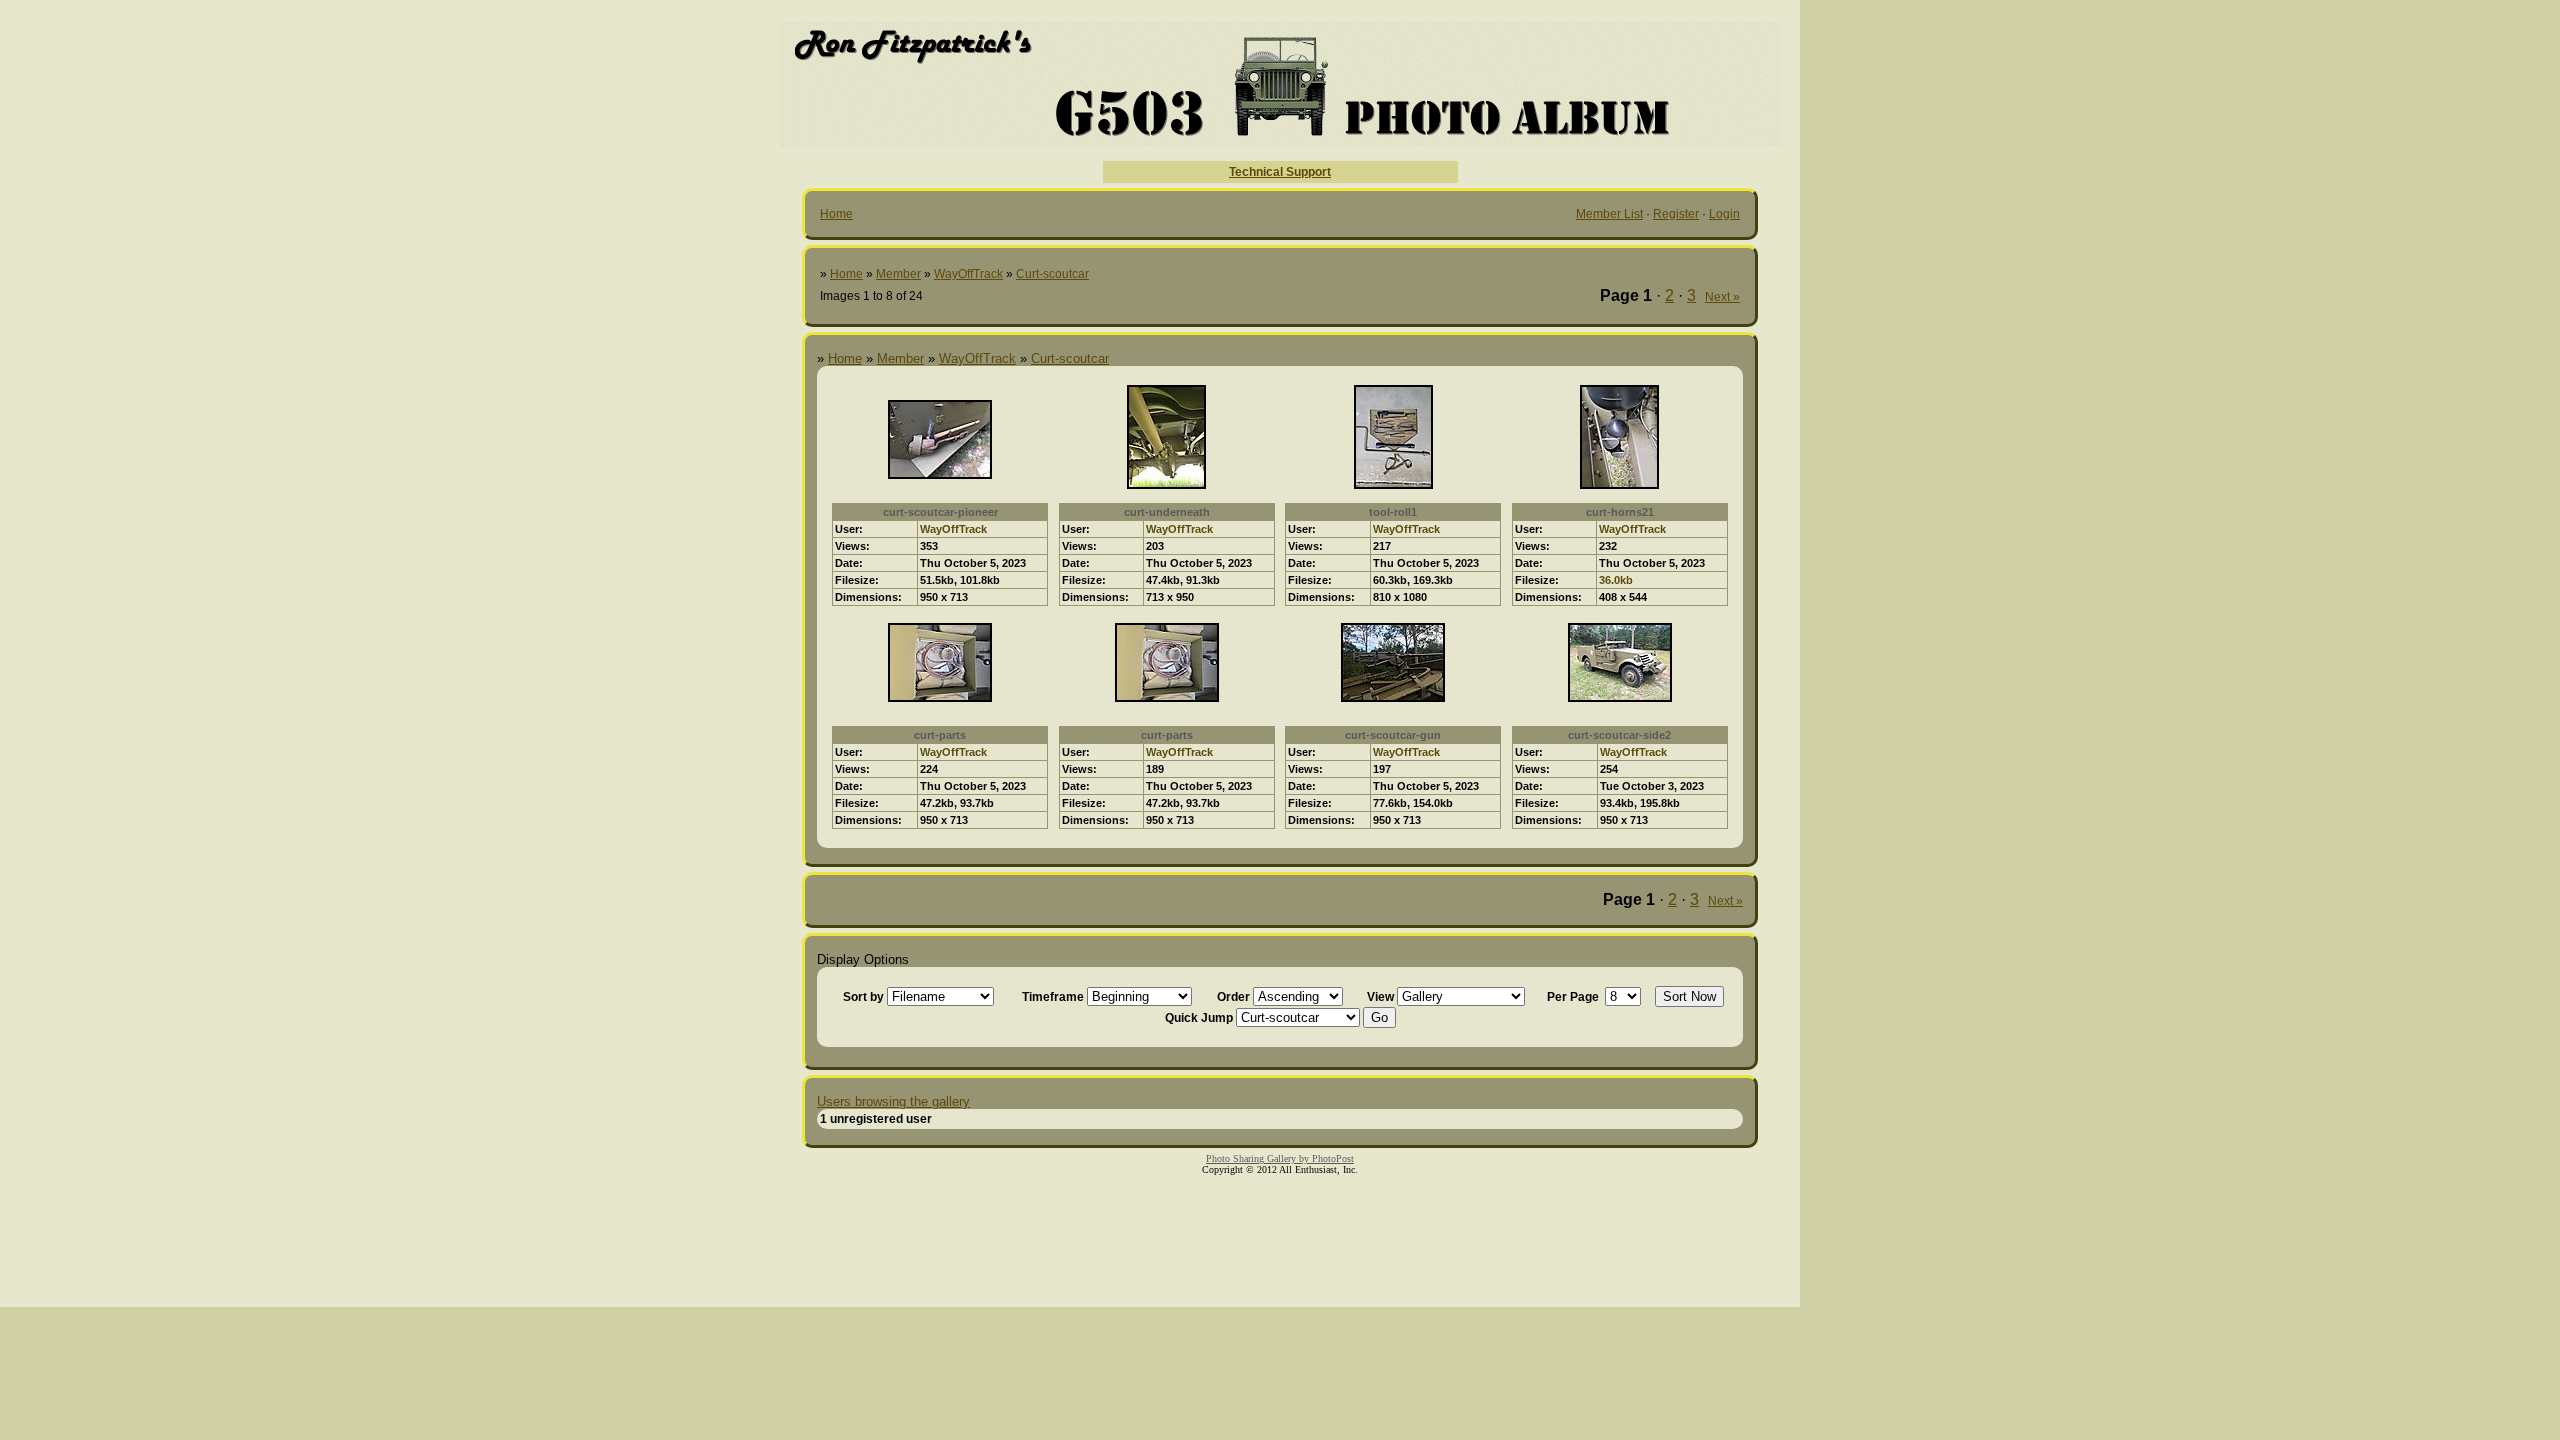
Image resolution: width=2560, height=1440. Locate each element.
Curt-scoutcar (1052, 274)
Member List (1609, 214)
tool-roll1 (1393, 512)
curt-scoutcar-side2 (1619, 735)
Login (1724, 214)
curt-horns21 (1620, 512)
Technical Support (1280, 172)
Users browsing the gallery (893, 1101)
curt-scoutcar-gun (1393, 735)
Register (1676, 214)
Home (836, 214)
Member (898, 274)
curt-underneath (1167, 512)
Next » (1722, 297)
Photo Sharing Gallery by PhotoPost (1280, 1158)
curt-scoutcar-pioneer (940, 512)
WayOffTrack (968, 274)
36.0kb (1616, 580)
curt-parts (940, 735)
